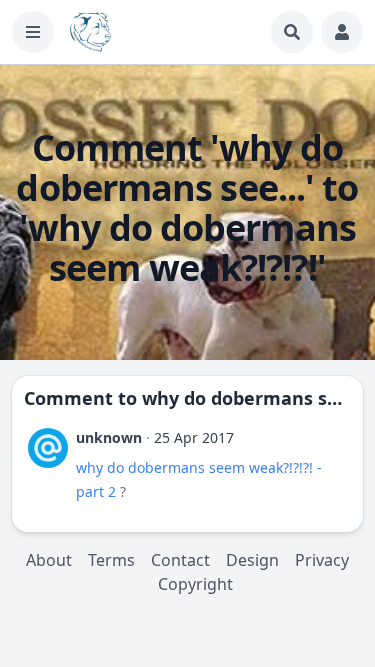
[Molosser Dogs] (90, 32)
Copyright (195, 584)
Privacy (322, 560)
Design (252, 560)
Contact (180, 560)
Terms (111, 560)
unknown (109, 437)
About (49, 560)
